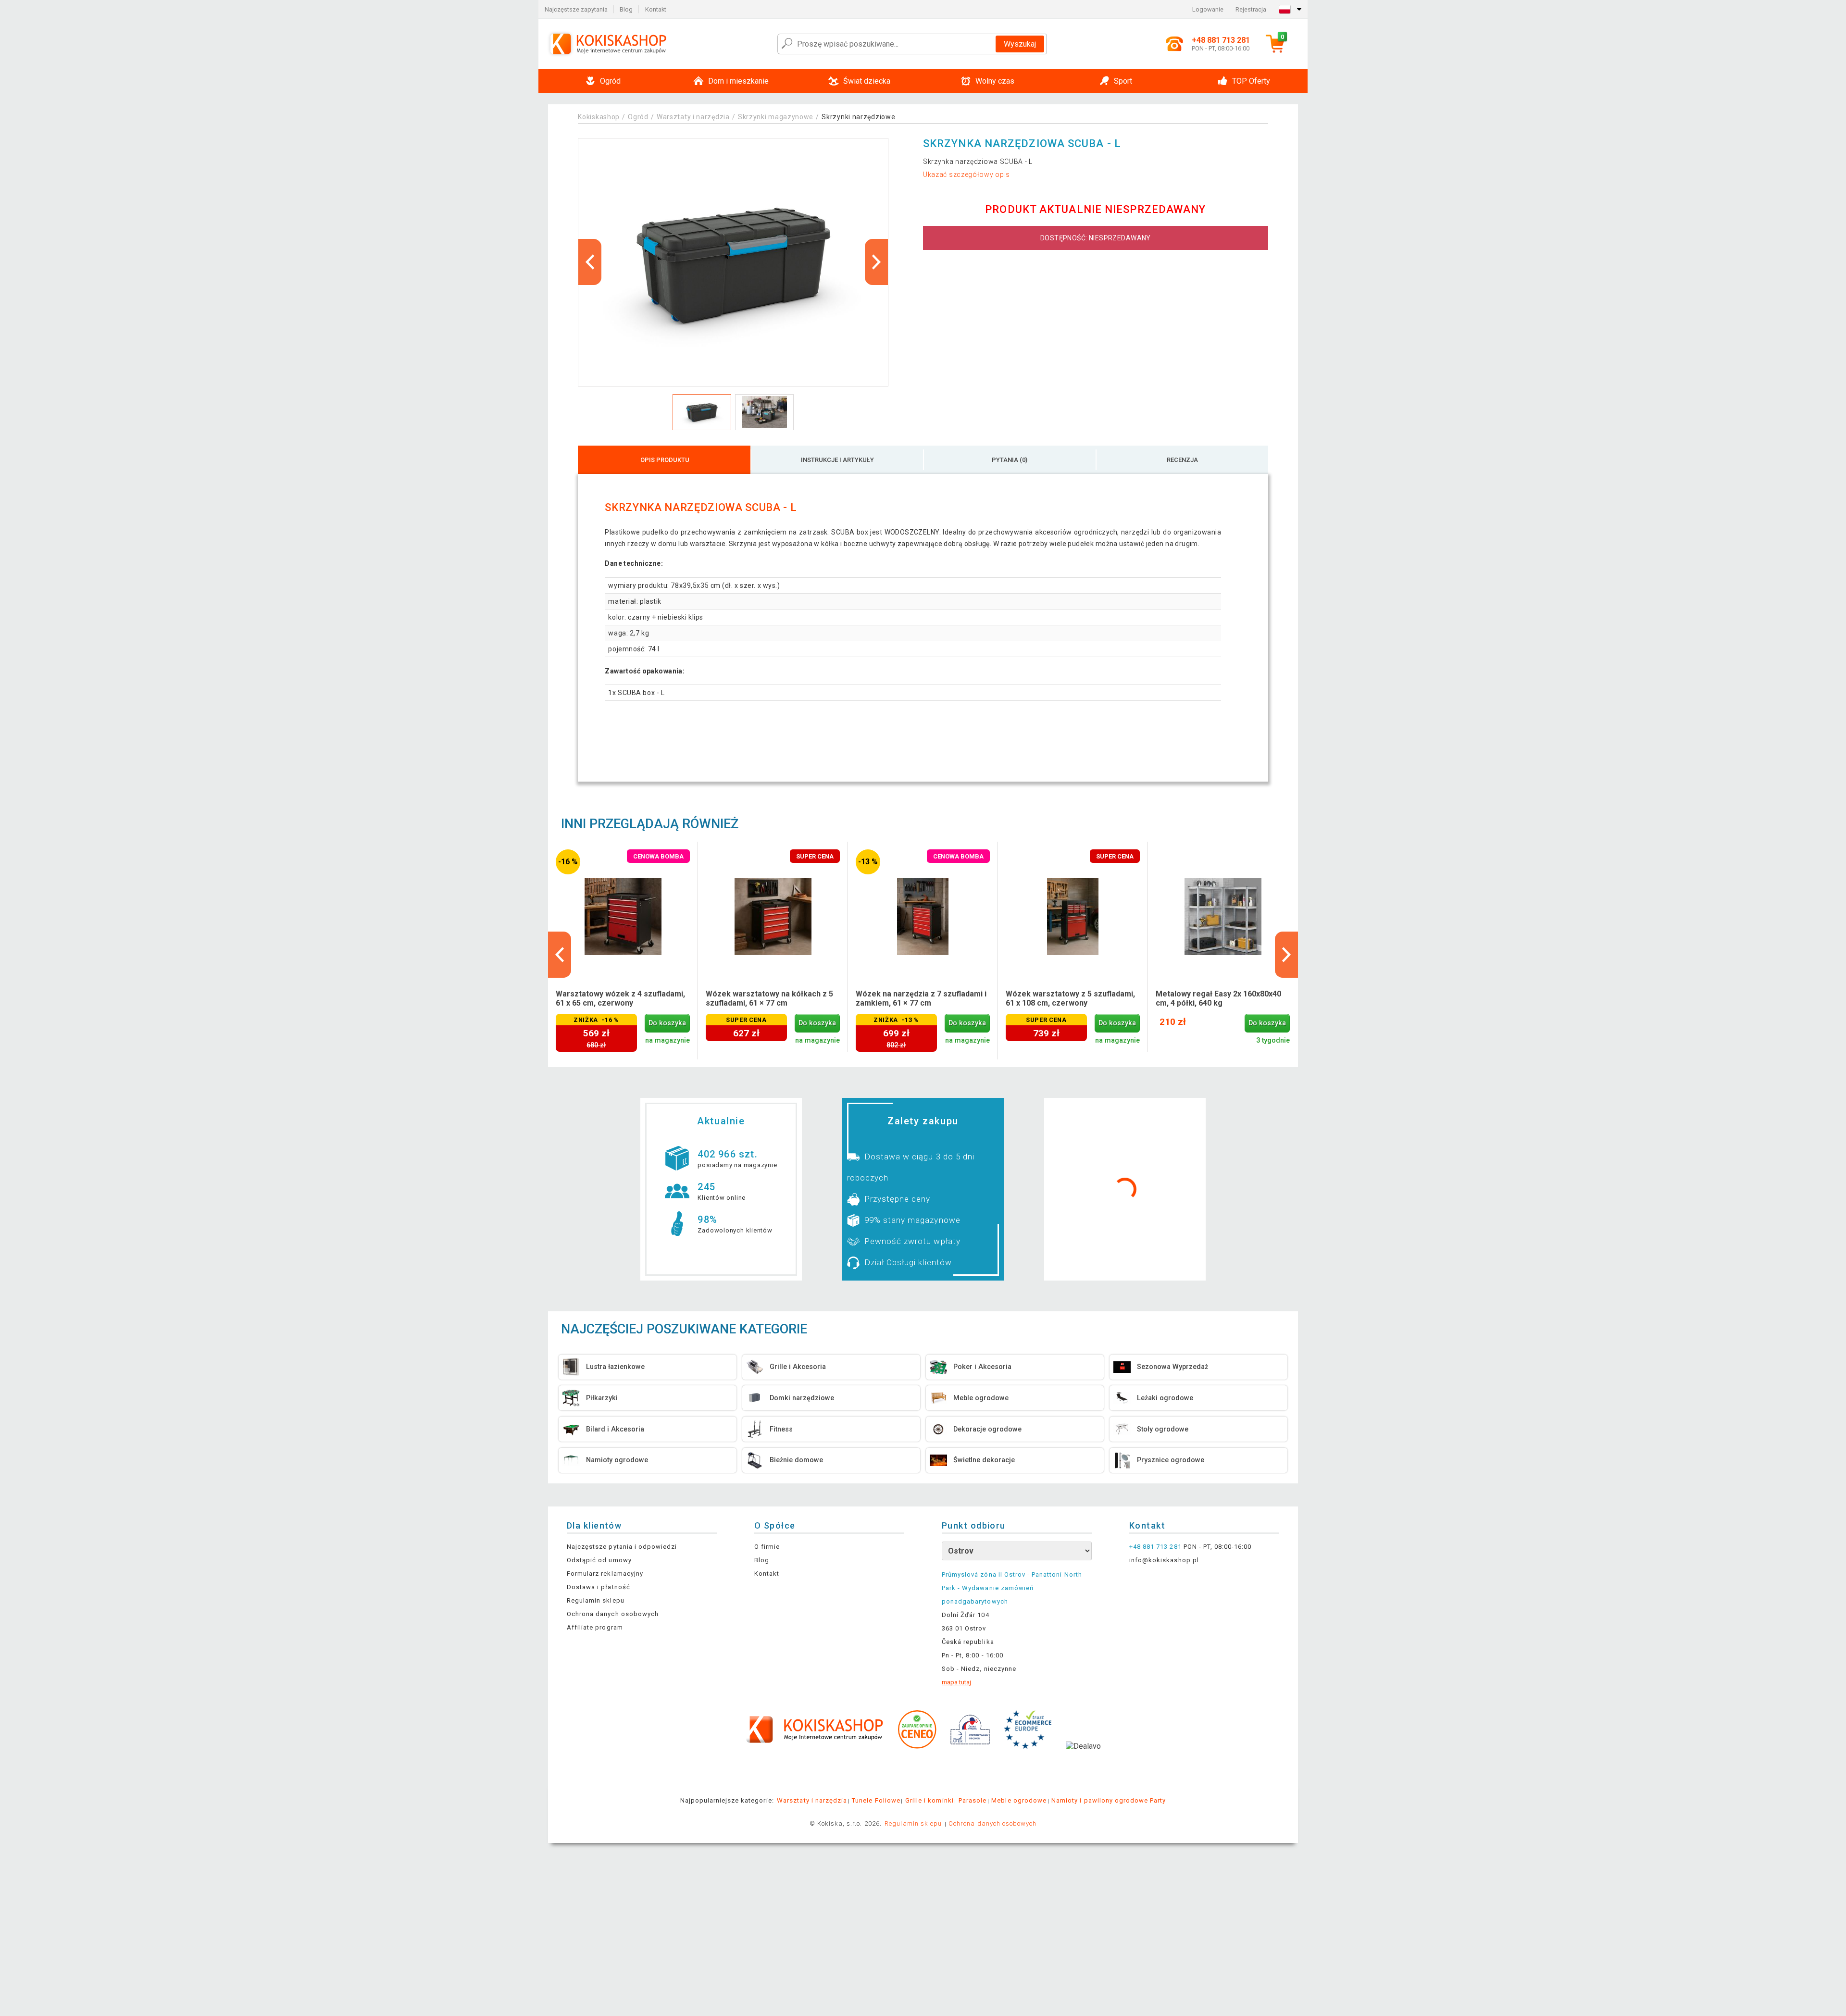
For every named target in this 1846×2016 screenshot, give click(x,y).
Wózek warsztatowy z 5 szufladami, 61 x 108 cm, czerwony (1070, 998)
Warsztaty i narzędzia (693, 117)
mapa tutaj (956, 1682)
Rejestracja (1251, 9)
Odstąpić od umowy (599, 1560)
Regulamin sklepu (596, 1600)
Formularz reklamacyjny (605, 1574)
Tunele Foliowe (876, 1800)
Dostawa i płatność (599, 1587)
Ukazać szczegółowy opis (967, 174)
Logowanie (1208, 9)
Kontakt (656, 9)
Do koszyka (667, 1023)
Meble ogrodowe (1019, 1800)
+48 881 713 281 (1155, 1547)
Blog (626, 9)
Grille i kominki (929, 1800)
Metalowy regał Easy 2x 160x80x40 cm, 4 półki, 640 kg (1218, 998)
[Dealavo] (1083, 1761)
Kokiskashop (599, 117)
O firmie (767, 1547)
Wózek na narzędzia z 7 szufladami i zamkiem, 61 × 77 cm (921, 998)
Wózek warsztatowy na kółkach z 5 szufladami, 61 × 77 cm (769, 998)
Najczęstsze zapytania (576, 9)
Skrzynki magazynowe (776, 117)
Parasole (973, 1800)
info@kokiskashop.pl (1164, 1560)
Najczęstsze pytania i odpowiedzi (622, 1547)
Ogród (638, 117)
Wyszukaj (1020, 44)
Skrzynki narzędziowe (858, 117)
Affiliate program (595, 1627)
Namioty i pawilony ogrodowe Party (1109, 1800)
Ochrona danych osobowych (613, 1614)
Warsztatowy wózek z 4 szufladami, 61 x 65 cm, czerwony (620, 998)
